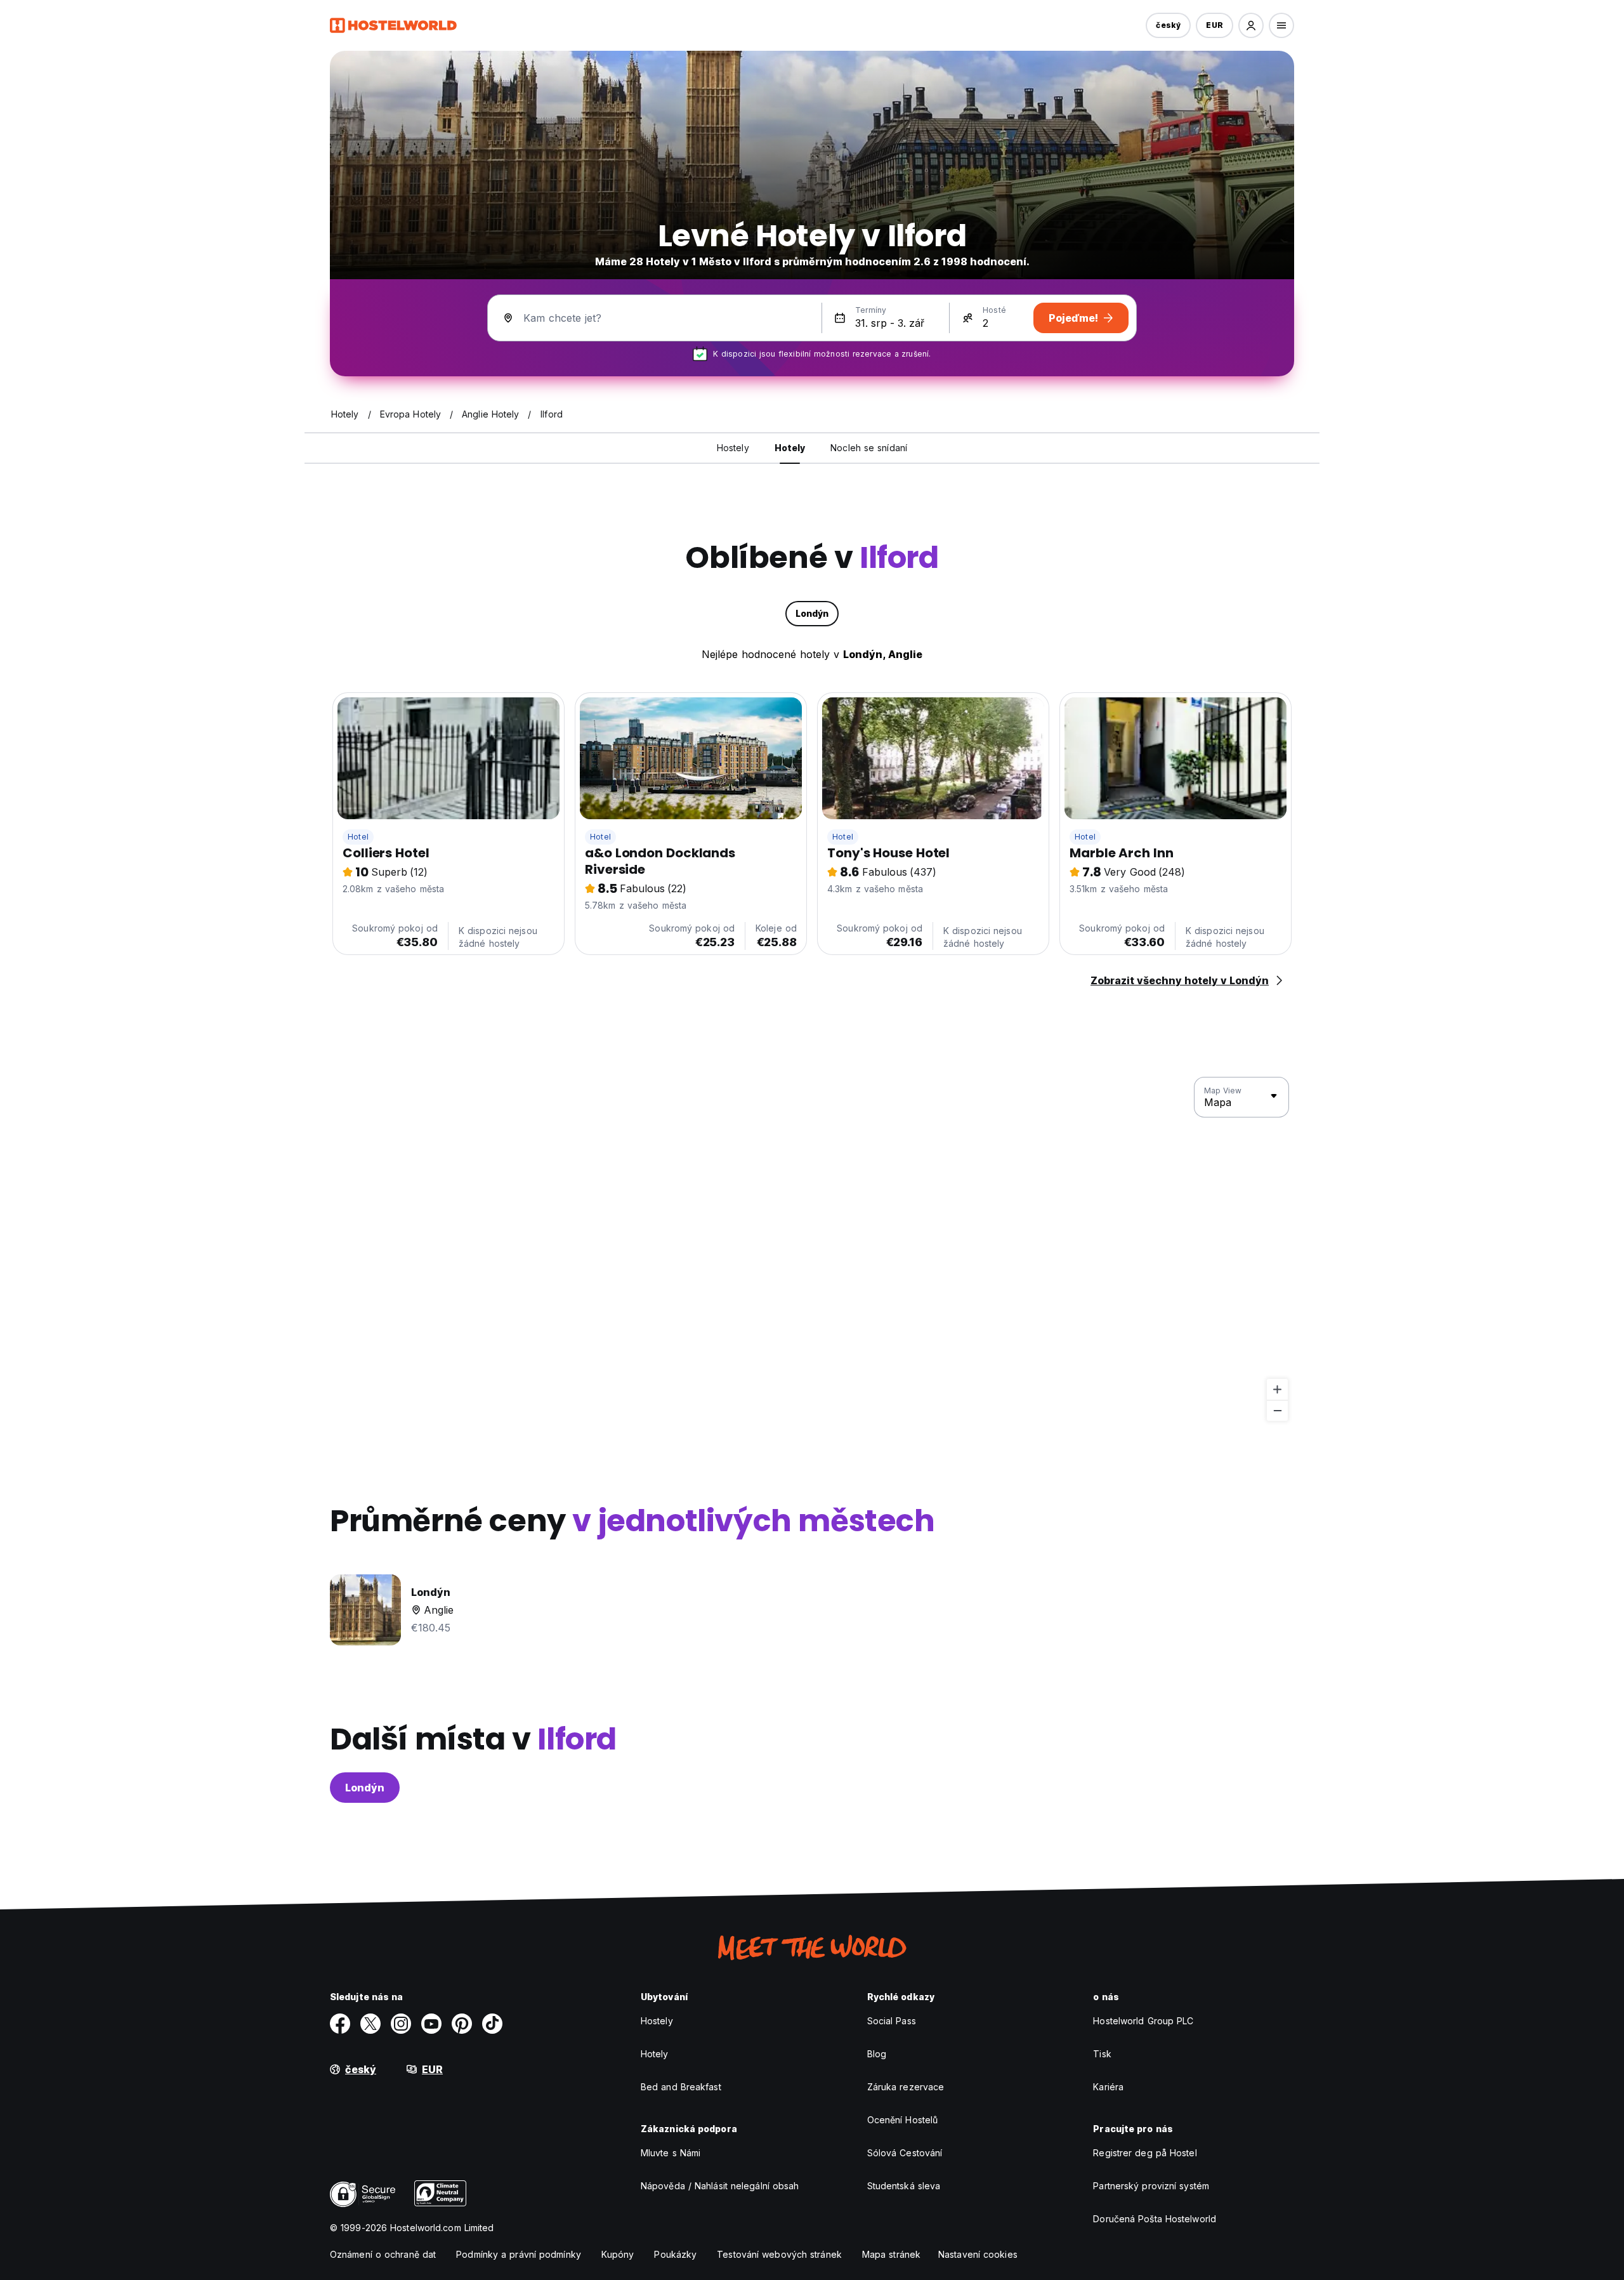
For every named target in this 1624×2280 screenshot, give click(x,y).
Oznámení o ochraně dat (383, 2254)
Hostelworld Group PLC (1143, 2021)
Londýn (365, 1788)
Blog (877, 2054)
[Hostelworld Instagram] (401, 2024)
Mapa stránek (891, 2254)
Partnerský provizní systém (1151, 2186)
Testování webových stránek (779, 2254)
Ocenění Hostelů (903, 2120)
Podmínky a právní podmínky (519, 2254)
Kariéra (1108, 2087)
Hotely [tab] (790, 448)
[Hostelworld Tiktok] (492, 2024)
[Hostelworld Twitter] (370, 2024)
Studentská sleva (904, 2186)
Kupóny (618, 2254)
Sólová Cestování (905, 2153)
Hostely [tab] (733, 448)
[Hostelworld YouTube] (431, 2024)
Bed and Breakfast (681, 2087)
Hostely (657, 2021)
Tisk (1102, 2054)
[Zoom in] (1277, 1389)
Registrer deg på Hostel (1145, 2153)
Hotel (358, 837)
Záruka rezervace (906, 2087)
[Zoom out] (1277, 1410)
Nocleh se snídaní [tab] (869, 448)
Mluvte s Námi (671, 2153)
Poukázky (675, 2254)
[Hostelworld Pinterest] (462, 2024)
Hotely (655, 2054)
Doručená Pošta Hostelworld (1155, 2219)
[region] (812, 1249)
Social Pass (892, 2021)
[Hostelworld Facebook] (340, 2024)
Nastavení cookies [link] (978, 2254)
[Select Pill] (1251, 25)
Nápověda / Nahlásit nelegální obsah (720, 2186)
